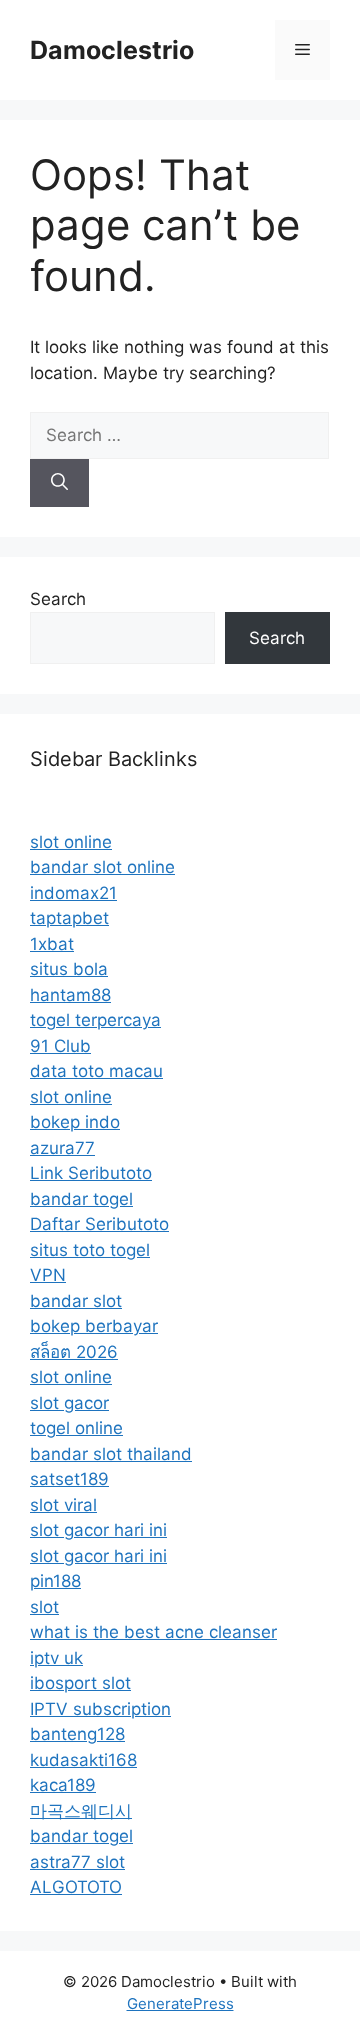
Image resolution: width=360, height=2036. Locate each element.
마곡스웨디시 (81, 1811)
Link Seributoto (91, 1173)
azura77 (62, 1148)
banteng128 (77, 1734)
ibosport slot (80, 1683)
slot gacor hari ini (98, 1530)
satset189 (69, 1479)
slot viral (63, 1505)
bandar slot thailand (111, 1454)
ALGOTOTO (76, 1887)
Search (58, 599)
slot (44, 1607)
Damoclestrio (112, 50)
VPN (48, 1275)
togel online (76, 1428)
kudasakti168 (83, 1760)
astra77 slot (77, 1862)
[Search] (59, 483)
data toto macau (96, 1071)
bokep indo (75, 1122)
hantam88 (70, 995)
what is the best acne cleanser (153, 1632)
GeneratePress (180, 2003)
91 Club (60, 1046)
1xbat (52, 944)
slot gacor (69, 1403)
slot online (71, 842)
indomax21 (73, 893)
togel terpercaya (95, 1020)
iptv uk (56, 1658)
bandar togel (81, 1199)
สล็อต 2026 (74, 1352)
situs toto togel (90, 1250)
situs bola (69, 969)
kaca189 (63, 1785)
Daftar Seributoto (99, 1224)
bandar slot (76, 1301)
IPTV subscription (100, 1709)
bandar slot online (102, 867)
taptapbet (69, 918)
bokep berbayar (94, 1326)
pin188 (55, 1581)
